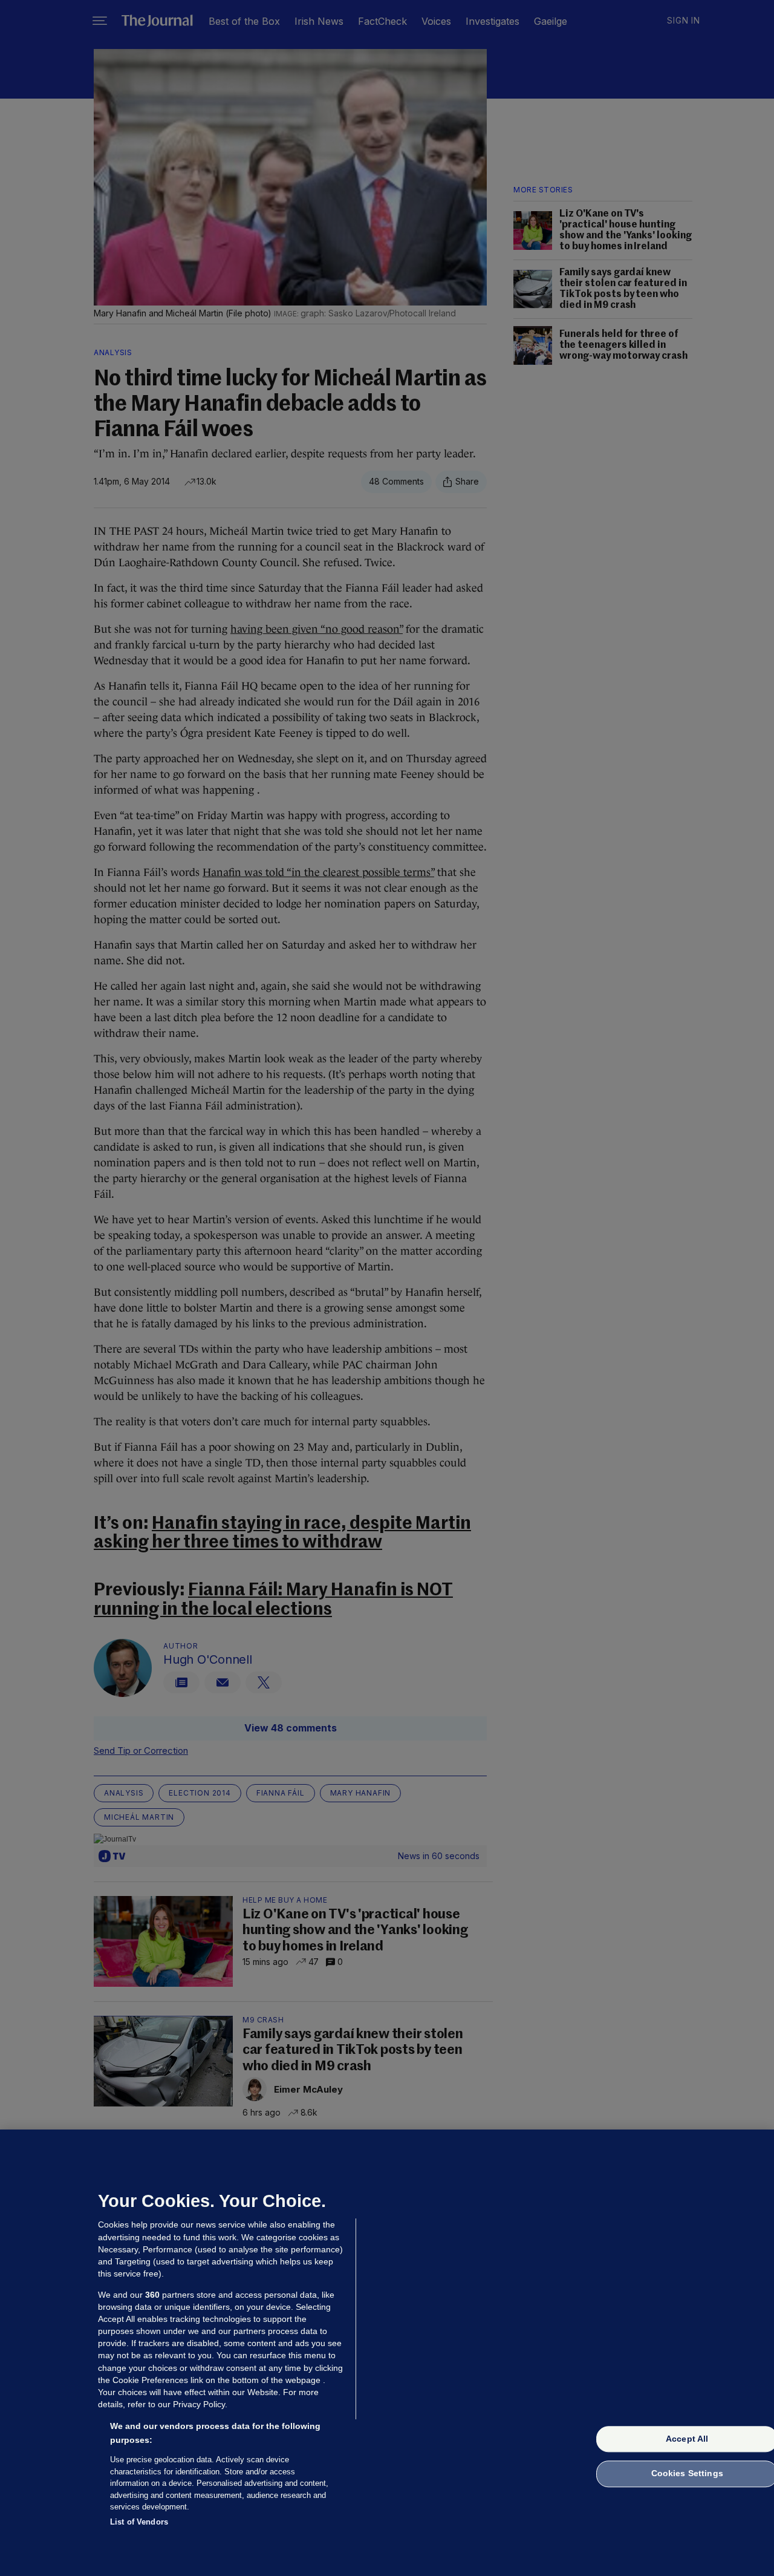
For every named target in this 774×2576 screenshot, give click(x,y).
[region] (387, 2353)
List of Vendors (139, 2521)
